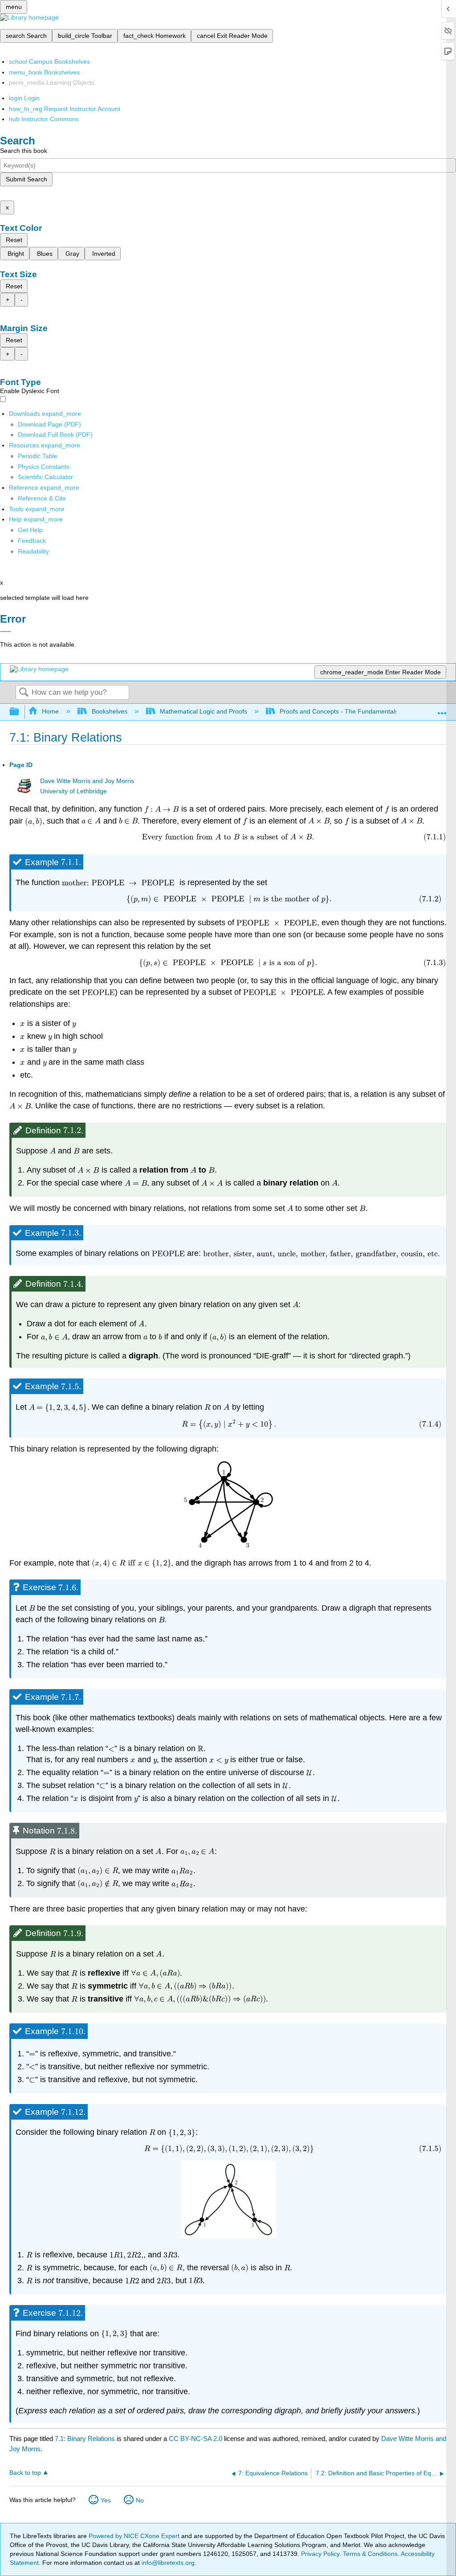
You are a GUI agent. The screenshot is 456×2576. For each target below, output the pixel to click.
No (140, 2500)
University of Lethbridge (73, 791)
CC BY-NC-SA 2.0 (195, 2439)
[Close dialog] (6, 632)
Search (24, 693)
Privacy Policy (320, 2554)
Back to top (25, 2473)
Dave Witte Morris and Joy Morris (87, 781)
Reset (14, 240)
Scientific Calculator (45, 477)
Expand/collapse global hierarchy (20, 712)
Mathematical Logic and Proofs (204, 711)
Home (50, 711)
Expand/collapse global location (442, 709)
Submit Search (26, 179)
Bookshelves (109, 711)
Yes (106, 2500)
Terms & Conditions (370, 2554)
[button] (32, 541)
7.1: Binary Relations (85, 2439)
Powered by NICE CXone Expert (135, 2536)
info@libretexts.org (167, 2563)
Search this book (24, 151)
